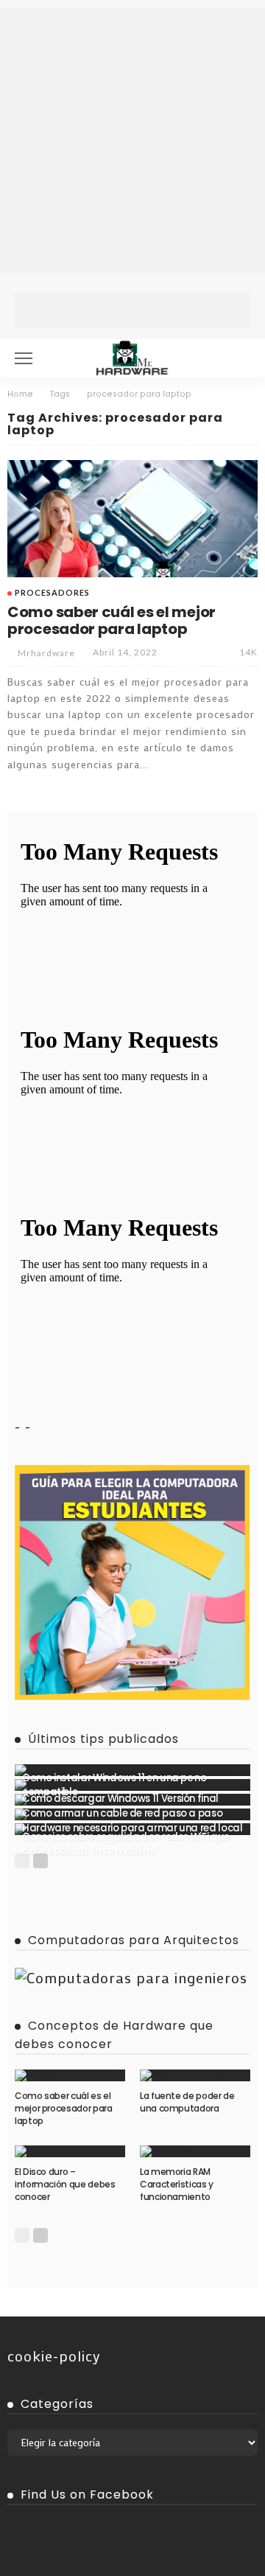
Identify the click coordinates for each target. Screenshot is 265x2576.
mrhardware (46, 653)
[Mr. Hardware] (132, 356)
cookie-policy (54, 2356)
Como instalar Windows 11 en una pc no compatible (114, 1785)
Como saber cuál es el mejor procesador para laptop (112, 620)
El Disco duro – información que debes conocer (65, 2184)
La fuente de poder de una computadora (187, 2102)
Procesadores (52, 592)
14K (248, 652)
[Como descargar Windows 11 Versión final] (132, 1785)
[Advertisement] (132, 140)
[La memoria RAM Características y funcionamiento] (195, 2151)
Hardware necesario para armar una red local (132, 1828)
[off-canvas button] (24, 358)
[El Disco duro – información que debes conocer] (70, 2151)
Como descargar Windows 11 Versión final (120, 1799)
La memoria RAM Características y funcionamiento (177, 2184)
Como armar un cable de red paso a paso (122, 1813)
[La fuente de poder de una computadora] (195, 2075)
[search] (239, 358)
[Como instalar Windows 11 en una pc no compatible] (132, 1770)
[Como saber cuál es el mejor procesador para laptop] (132, 519)
